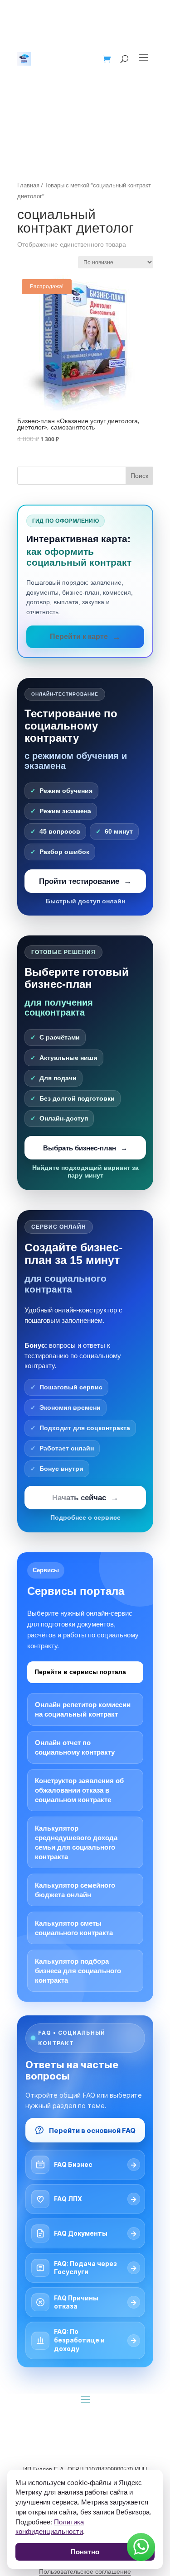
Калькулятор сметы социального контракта (74, 1928)
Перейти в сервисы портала (80, 1672)
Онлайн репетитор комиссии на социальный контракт (83, 1709)
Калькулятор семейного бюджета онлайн (75, 1890)
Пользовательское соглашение (85, 2571)
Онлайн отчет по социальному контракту (75, 1747)
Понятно (85, 2552)
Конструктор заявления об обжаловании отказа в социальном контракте (79, 1790)
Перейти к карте (79, 637)
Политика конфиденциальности (50, 2527)
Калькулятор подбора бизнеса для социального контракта (78, 1971)
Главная (28, 185)
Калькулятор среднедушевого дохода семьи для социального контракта (76, 1842)
